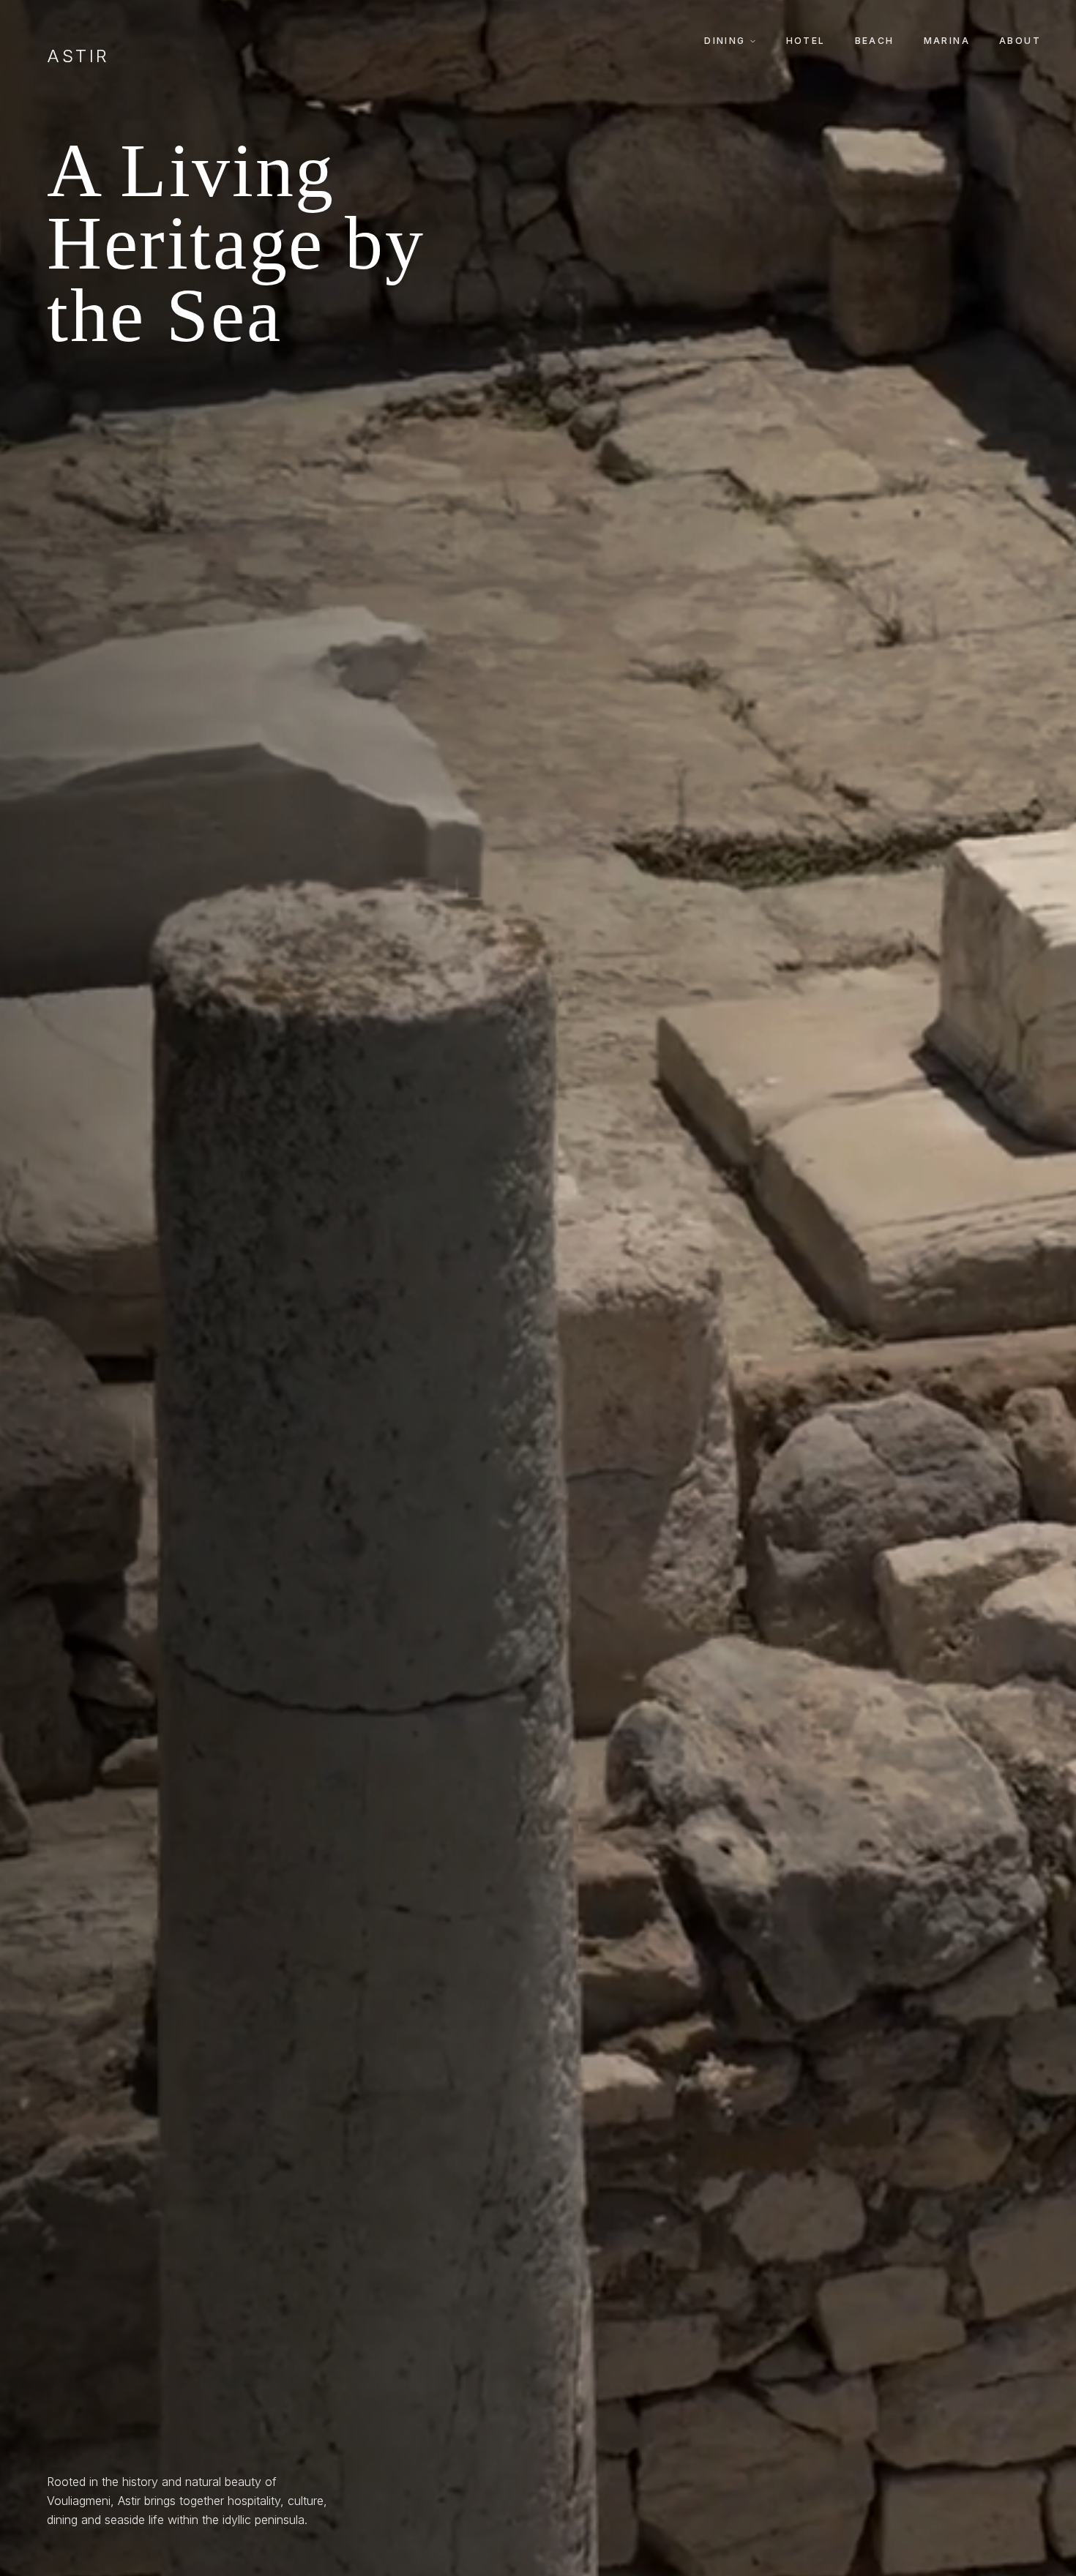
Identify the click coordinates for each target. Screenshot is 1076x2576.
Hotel (806, 41)
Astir (78, 56)
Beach (875, 41)
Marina (947, 41)
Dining (725, 41)
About (1020, 41)
